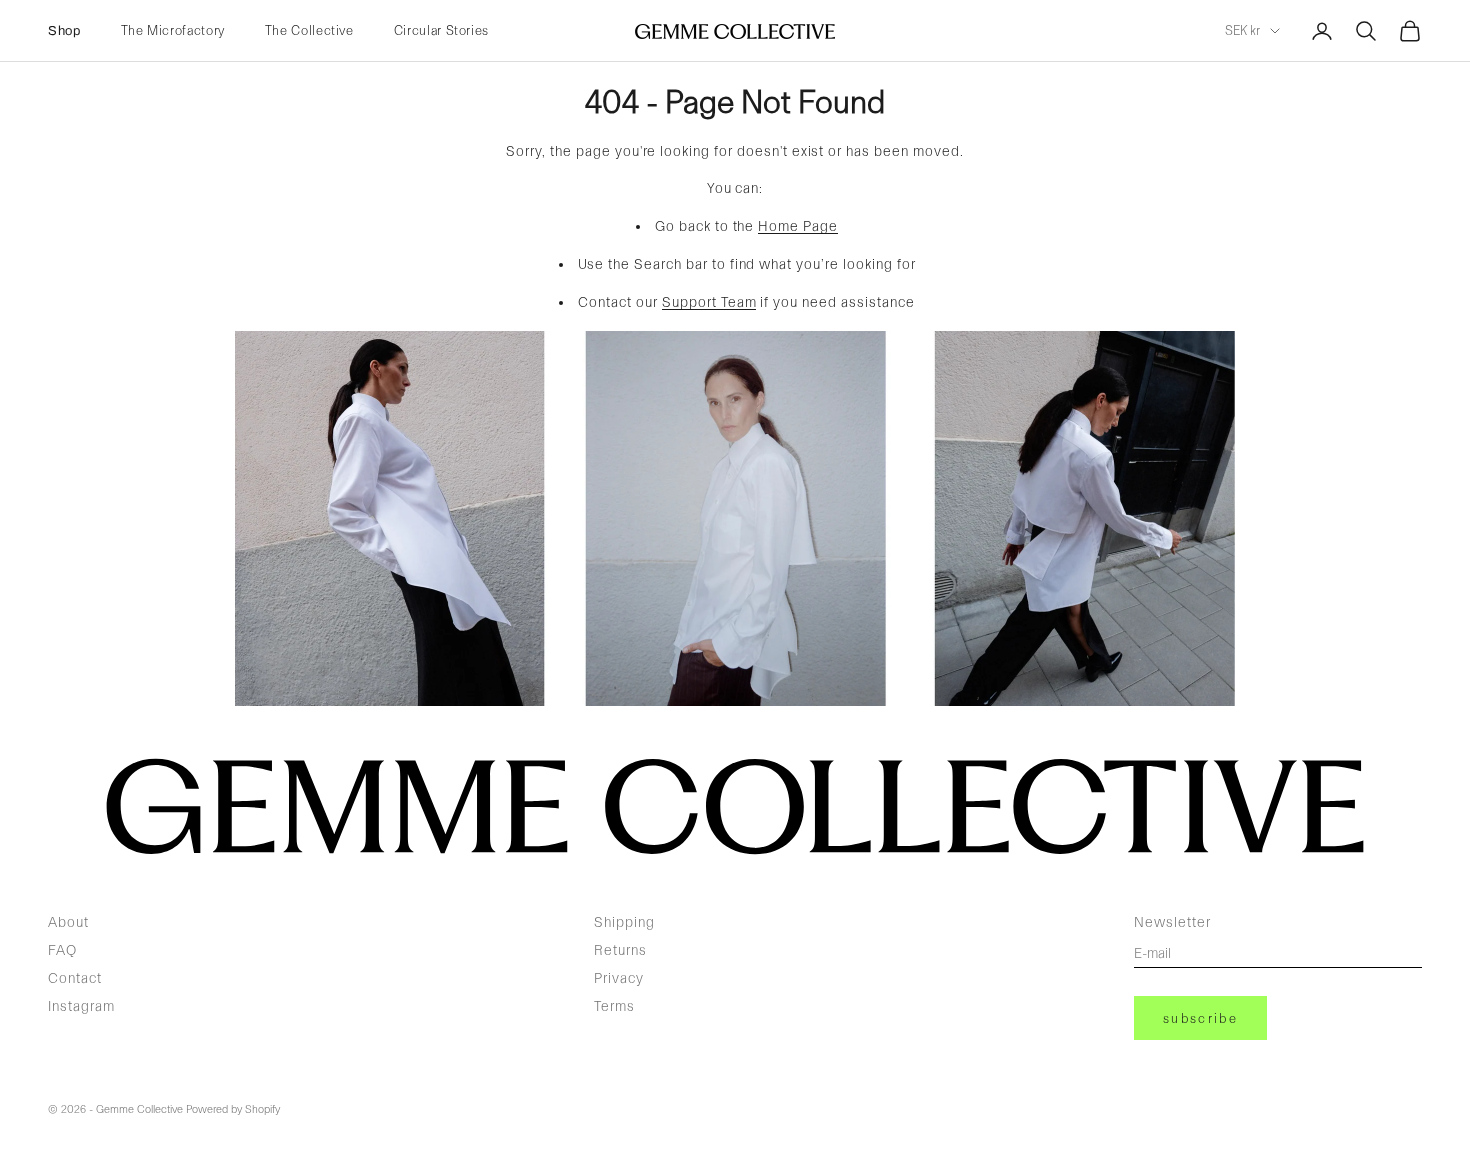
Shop (64, 31)
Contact (75, 978)
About (68, 922)
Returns (620, 950)
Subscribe (1200, 1018)
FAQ (62, 950)
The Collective (309, 30)
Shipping (624, 922)
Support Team (709, 302)
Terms (614, 1006)
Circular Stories (441, 30)
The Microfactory (173, 30)
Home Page (798, 226)
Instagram (81, 1006)
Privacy (619, 978)
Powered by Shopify (233, 1109)
